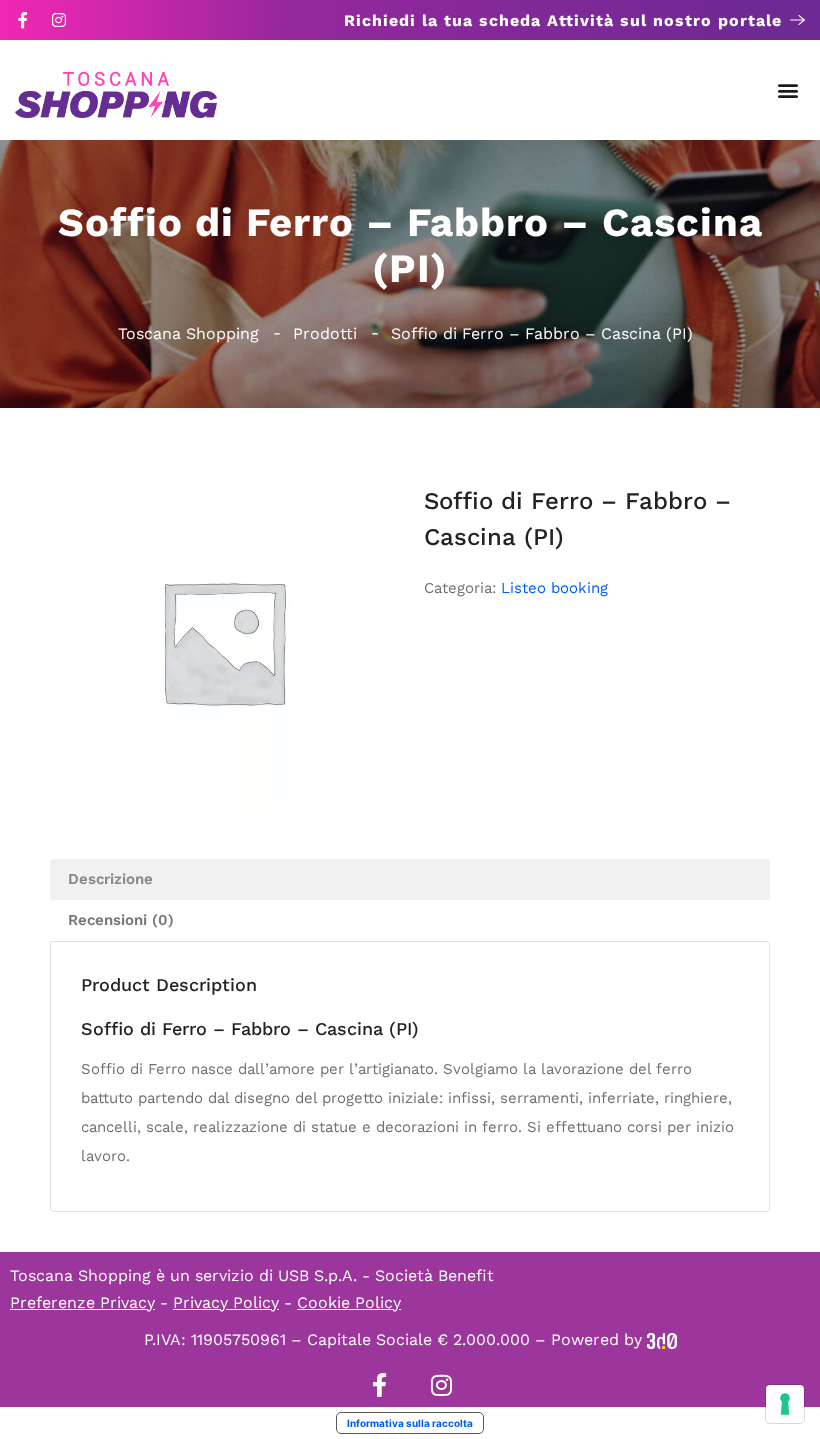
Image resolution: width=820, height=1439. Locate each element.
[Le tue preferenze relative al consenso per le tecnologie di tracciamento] (785, 1404)
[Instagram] (59, 20)
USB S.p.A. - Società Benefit (386, 1275)
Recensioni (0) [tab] (121, 920)
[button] (788, 90)
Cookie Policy (349, 1302)
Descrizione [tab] (110, 879)
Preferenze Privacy (82, 1302)
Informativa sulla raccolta (410, 1423)
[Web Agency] (662, 1339)
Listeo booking (554, 588)
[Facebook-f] (23, 20)
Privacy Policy (226, 1302)
